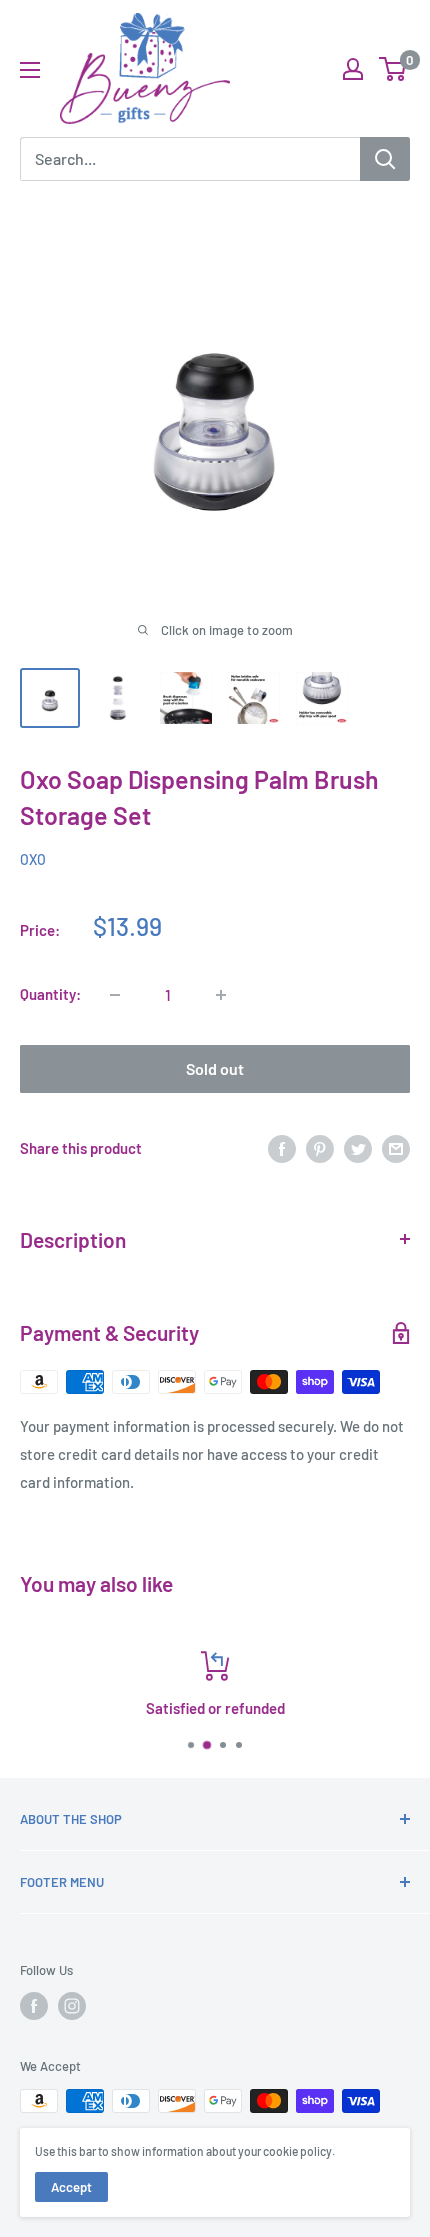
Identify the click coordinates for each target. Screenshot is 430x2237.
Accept (71, 2187)
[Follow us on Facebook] (34, 2006)
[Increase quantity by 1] (221, 995)
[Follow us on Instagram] (72, 2006)
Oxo (33, 859)
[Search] (385, 159)
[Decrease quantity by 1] (115, 995)
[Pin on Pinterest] (320, 1148)
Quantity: (50, 994)
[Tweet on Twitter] (358, 1148)
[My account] (353, 69)
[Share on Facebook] (282, 1148)
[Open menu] (30, 70)
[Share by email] (396, 1148)
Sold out (215, 1068)
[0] (393, 69)
